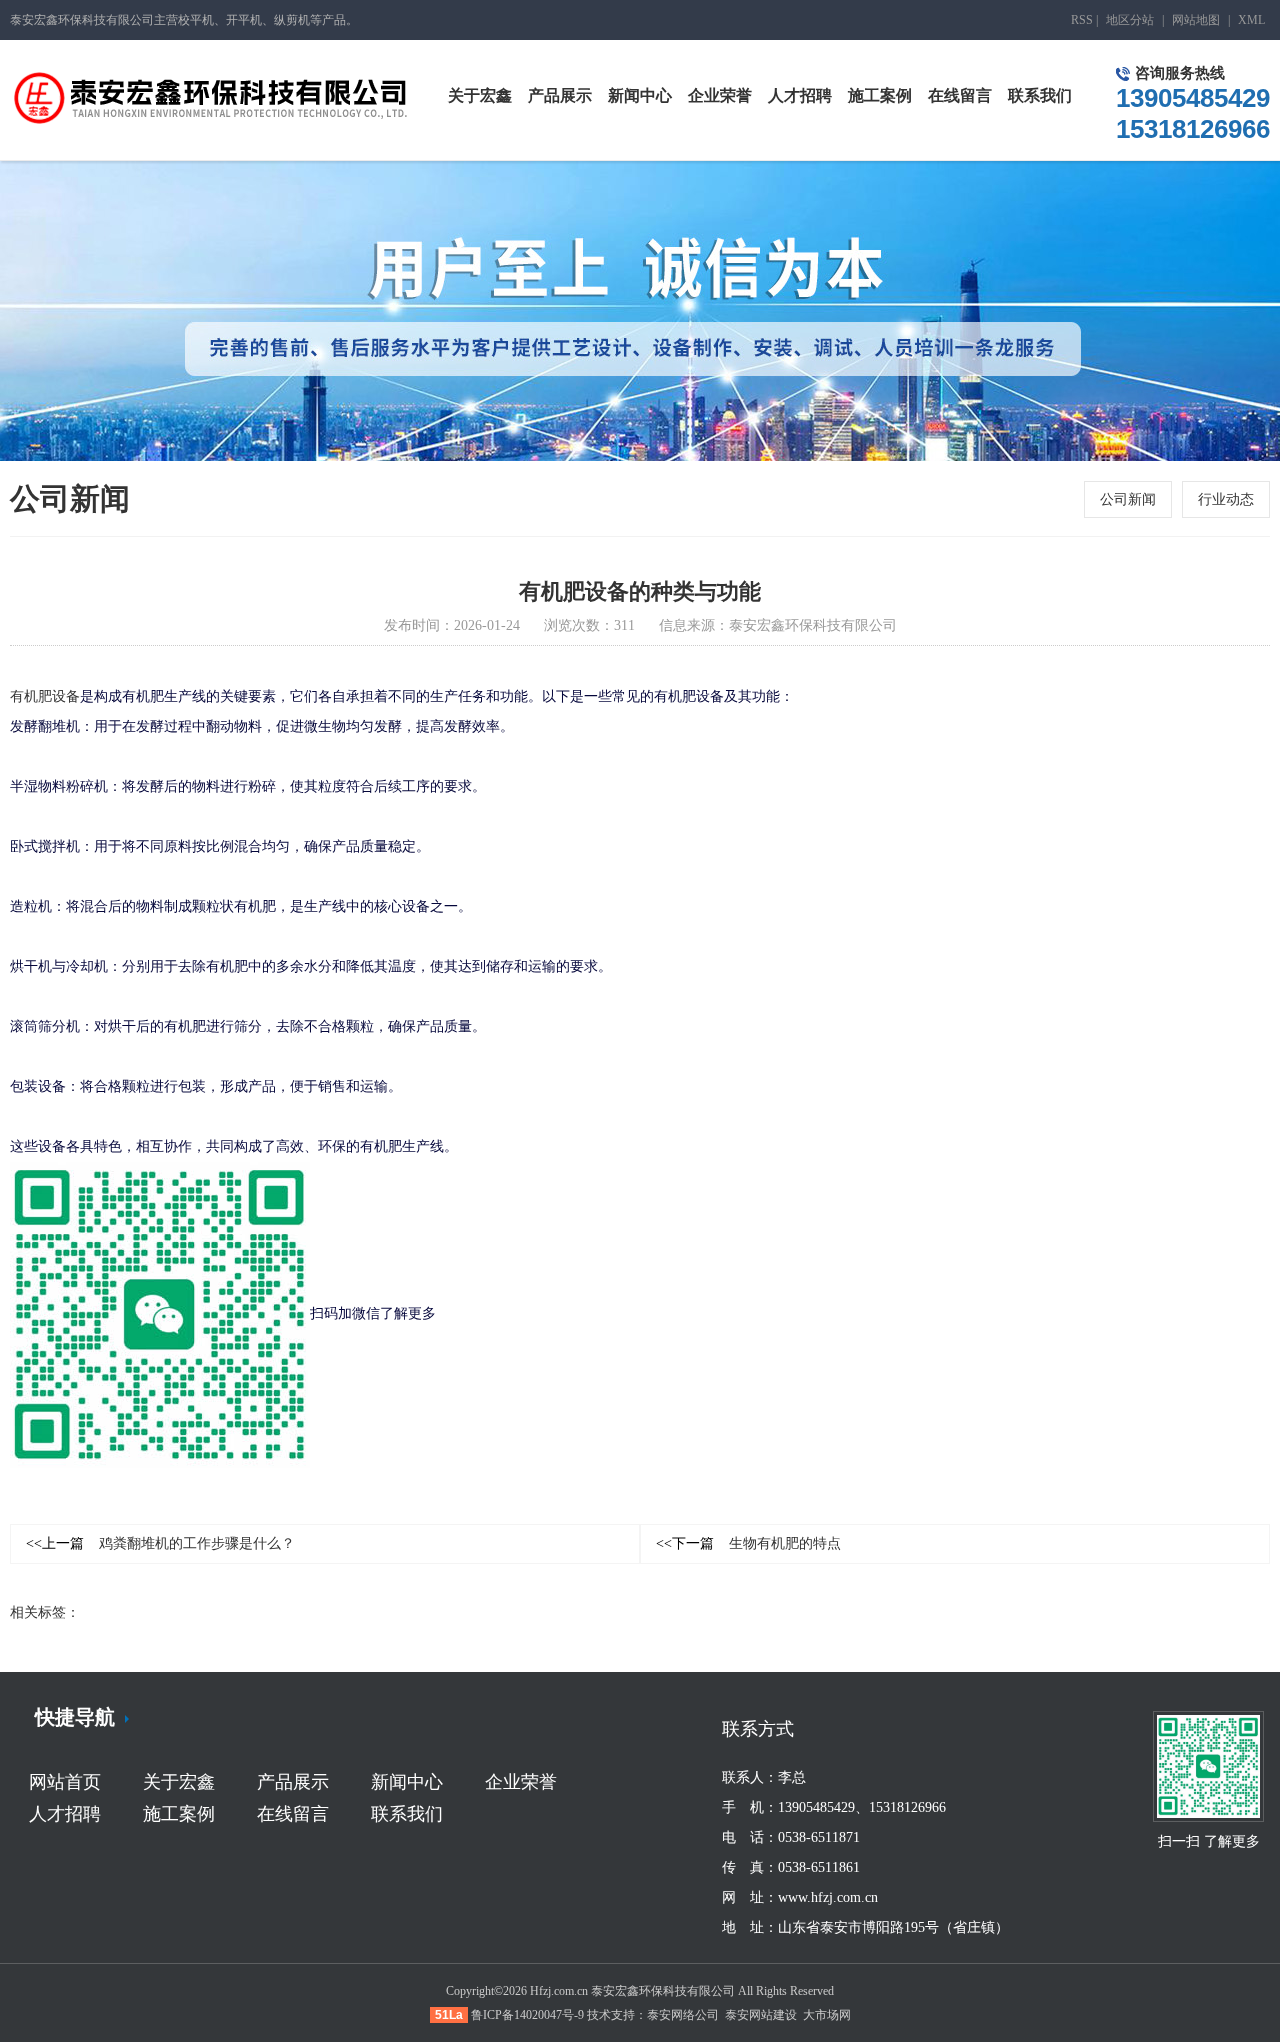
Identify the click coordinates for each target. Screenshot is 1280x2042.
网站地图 (1196, 20)
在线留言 (293, 1814)
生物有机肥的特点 (748, 1543)
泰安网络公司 (683, 2015)
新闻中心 (407, 1782)
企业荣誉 (521, 1782)
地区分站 (1130, 20)
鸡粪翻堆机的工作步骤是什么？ (160, 1543)
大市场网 (827, 2015)
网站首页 (65, 1782)
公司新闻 (1128, 499)
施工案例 (179, 1814)
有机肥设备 (45, 696)
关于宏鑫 (179, 1782)
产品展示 (293, 1782)
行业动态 (1226, 499)
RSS (1082, 20)
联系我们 (407, 1814)
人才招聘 (65, 1814)
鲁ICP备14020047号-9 (527, 2015)
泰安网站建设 (761, 2015)
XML (1251, 20)
